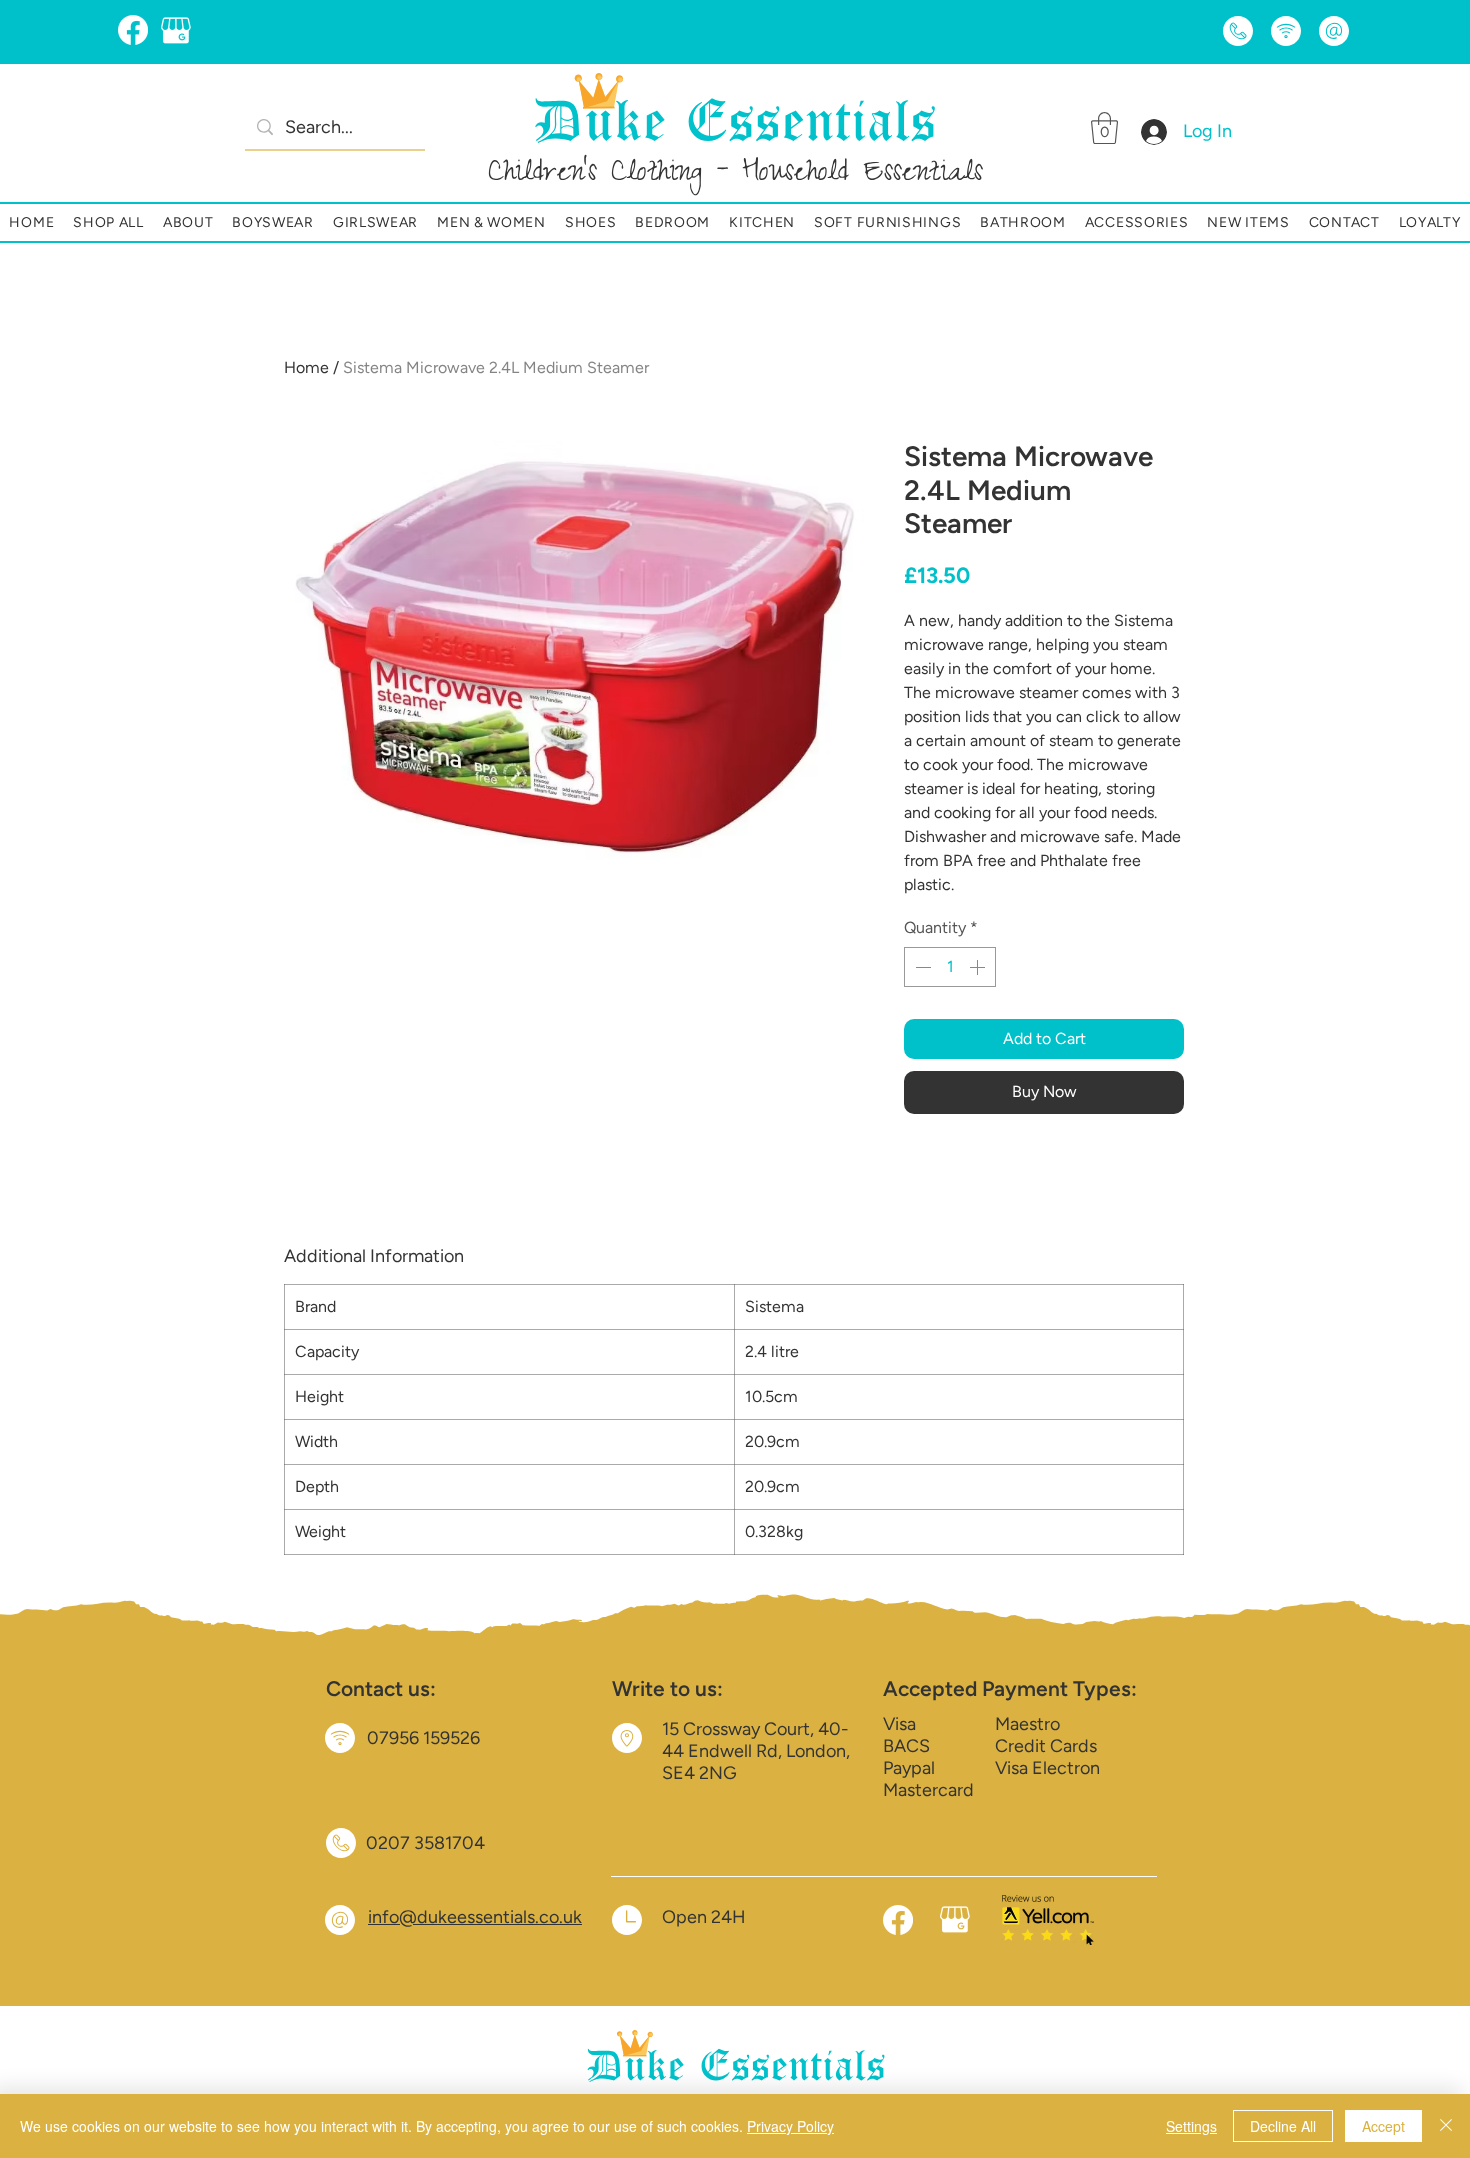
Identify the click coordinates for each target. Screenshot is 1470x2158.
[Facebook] (133, 30)
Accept (1383, 2126)
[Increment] (979, 967)
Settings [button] (1191, 2126)
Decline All (1283, 2126)
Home (306, 367)
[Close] (1446, 2126)
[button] (1104, 128)
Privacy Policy (790, 2126)
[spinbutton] (950, 967)
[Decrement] (921, 967)
